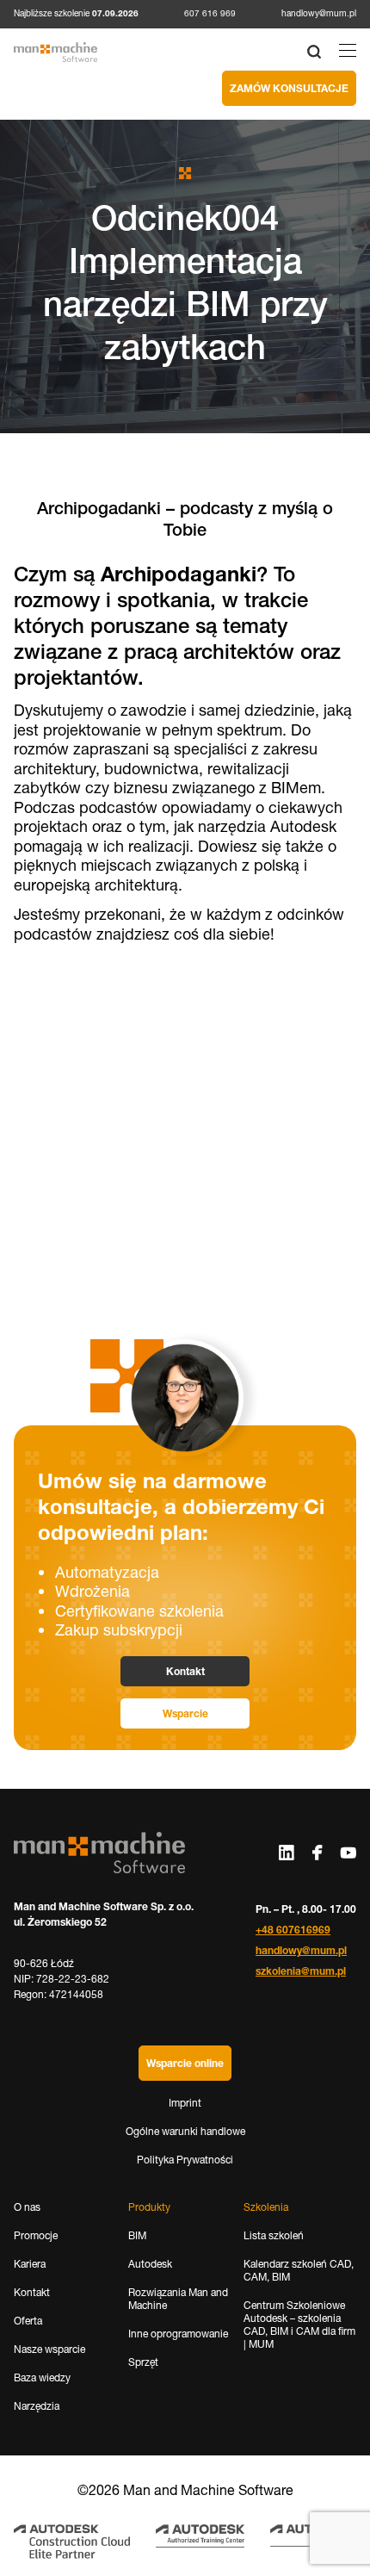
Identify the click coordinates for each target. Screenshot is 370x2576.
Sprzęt (143, 2362)
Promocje (36, 2235)
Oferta (28, 2321)
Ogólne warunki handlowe (185, 2131)
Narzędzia (37, 2406)
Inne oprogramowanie (178, 2334)
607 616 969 (210, 13)
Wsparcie (185, 1713)
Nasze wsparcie (49, 2349)
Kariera (30, 2264)
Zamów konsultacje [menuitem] (289, 88)
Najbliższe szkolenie (76, 14)
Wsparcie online (185, 2063)
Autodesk (150, 2264)
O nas (27, 2207)
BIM (137, 2235)
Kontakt (185, 1671)
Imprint (185, 2103)
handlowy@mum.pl (319, 13)
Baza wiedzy (42, 2377)
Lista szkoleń (274, 2235)
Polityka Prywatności (185, 2160)
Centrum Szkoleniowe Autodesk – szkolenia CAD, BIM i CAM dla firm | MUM (299, 2325)
